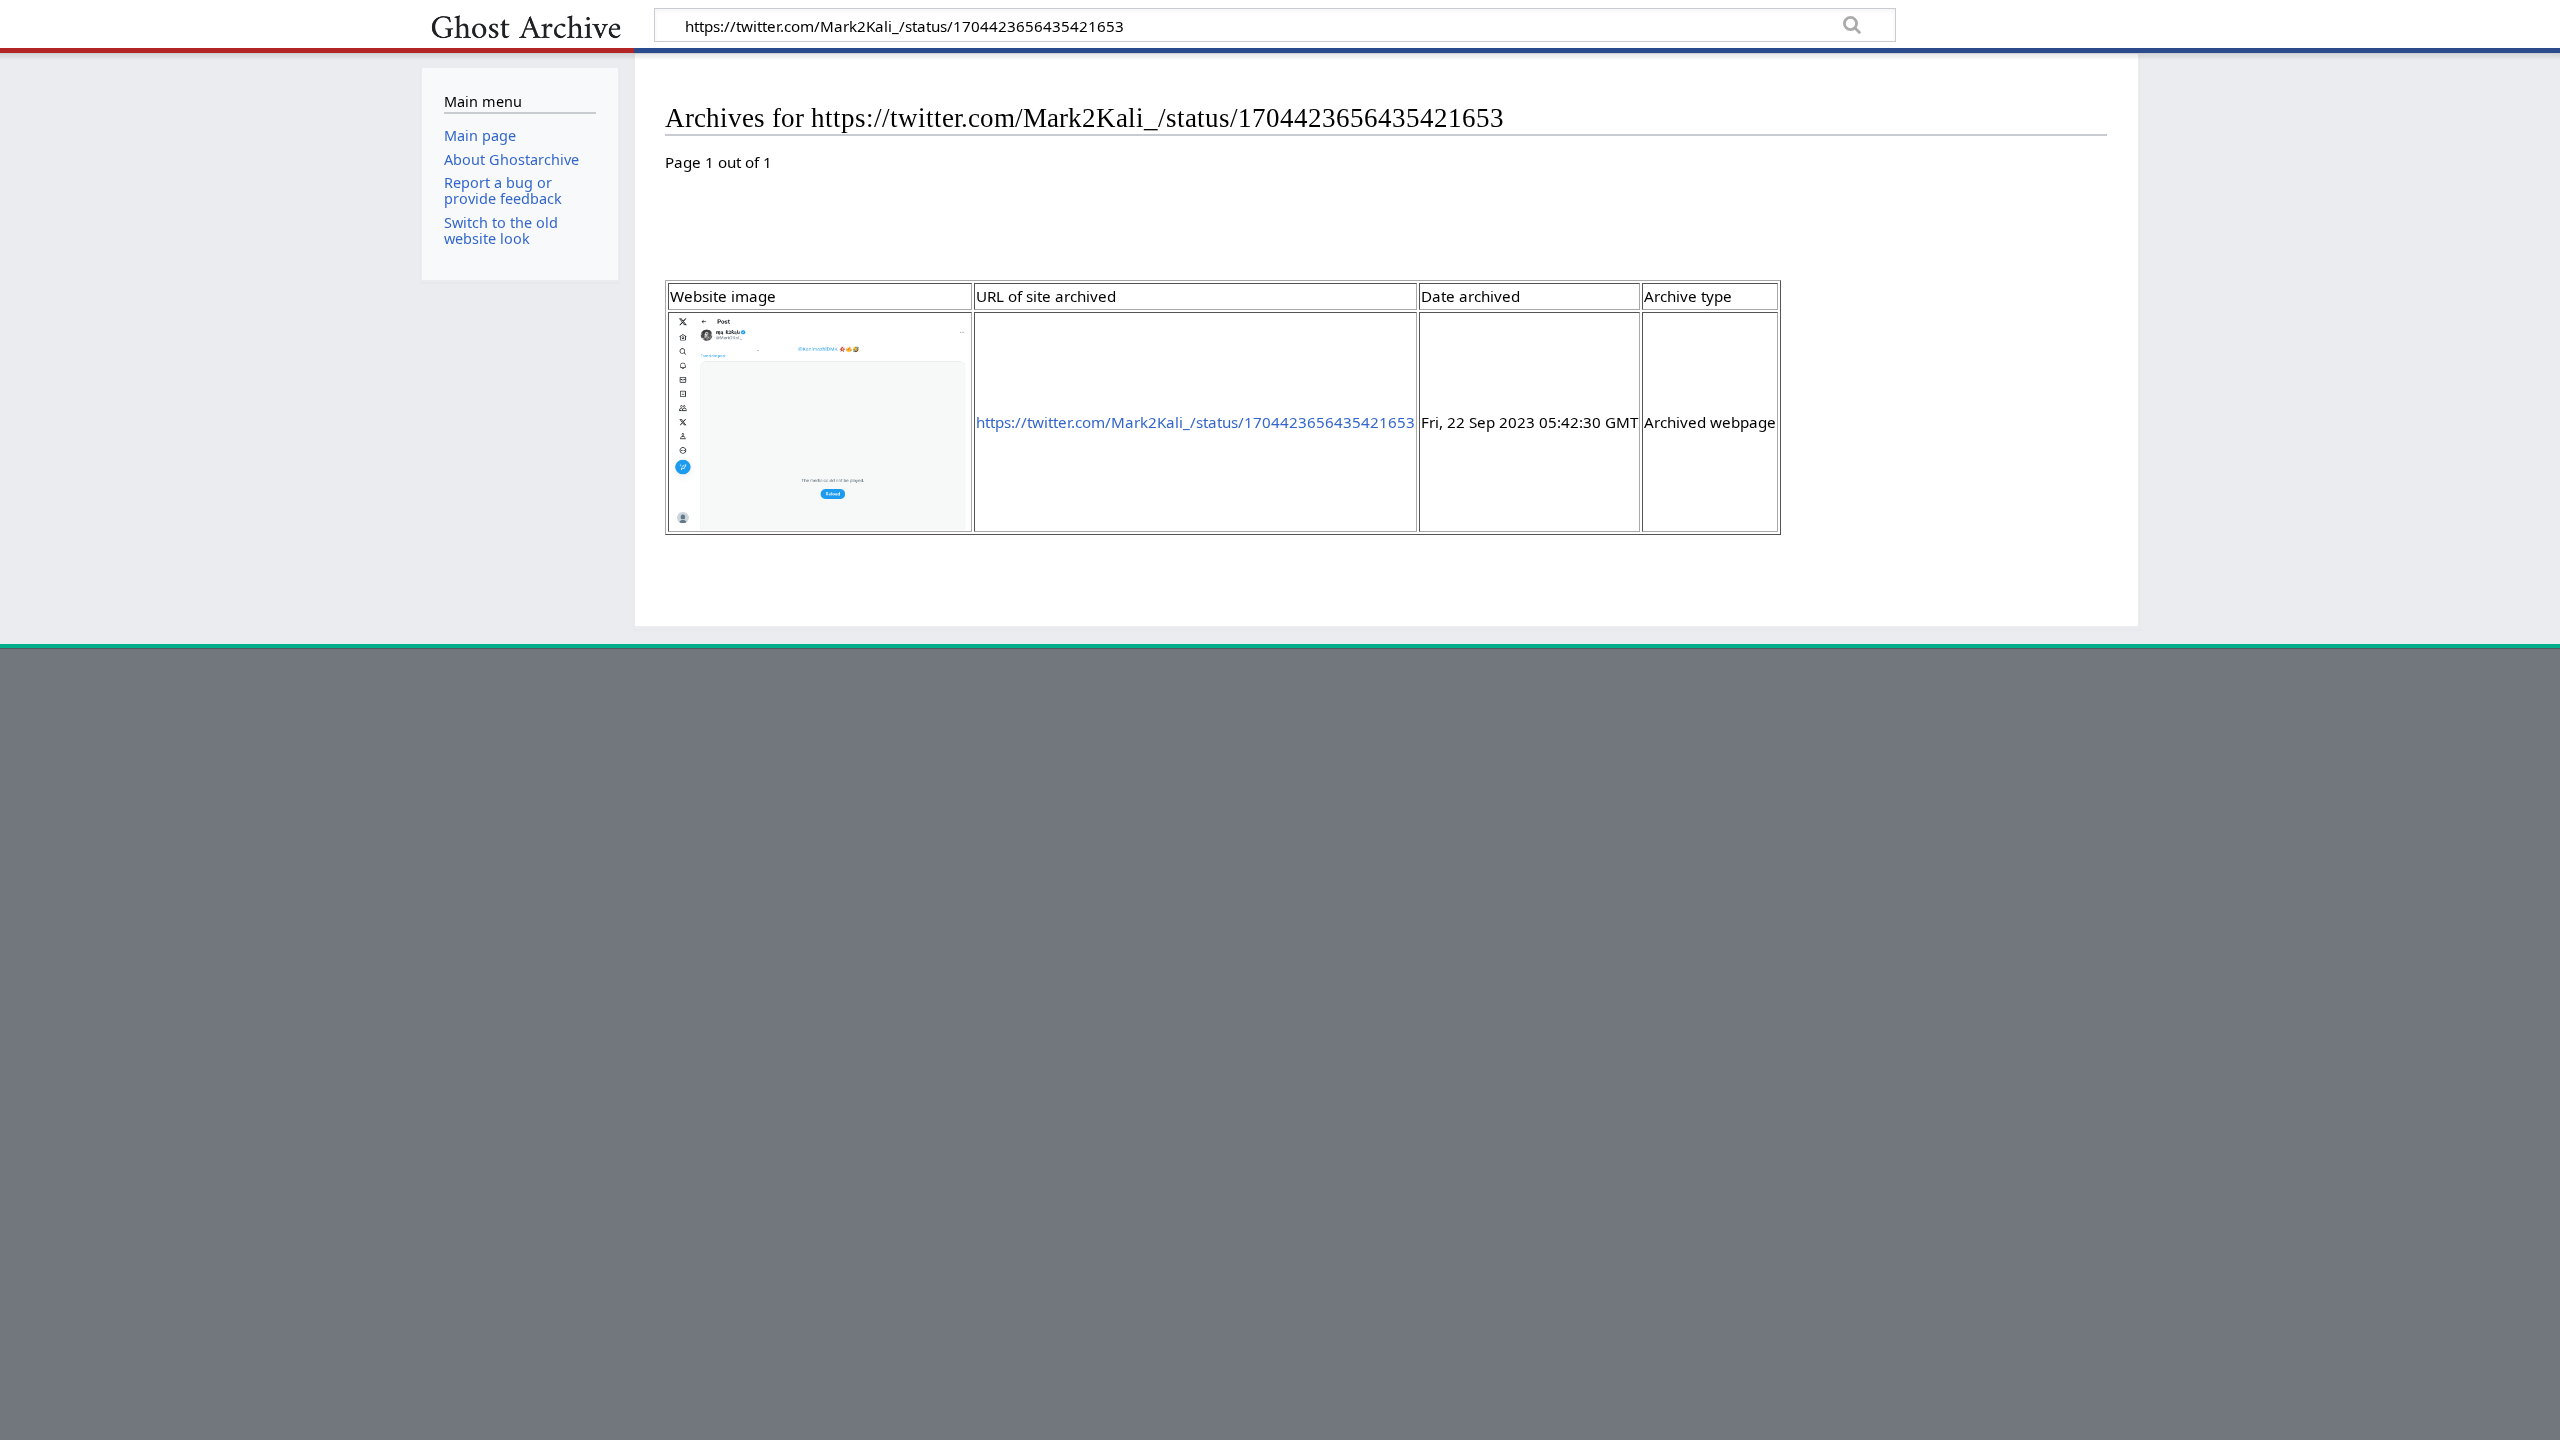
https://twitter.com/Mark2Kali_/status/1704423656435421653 (1195, 422)
